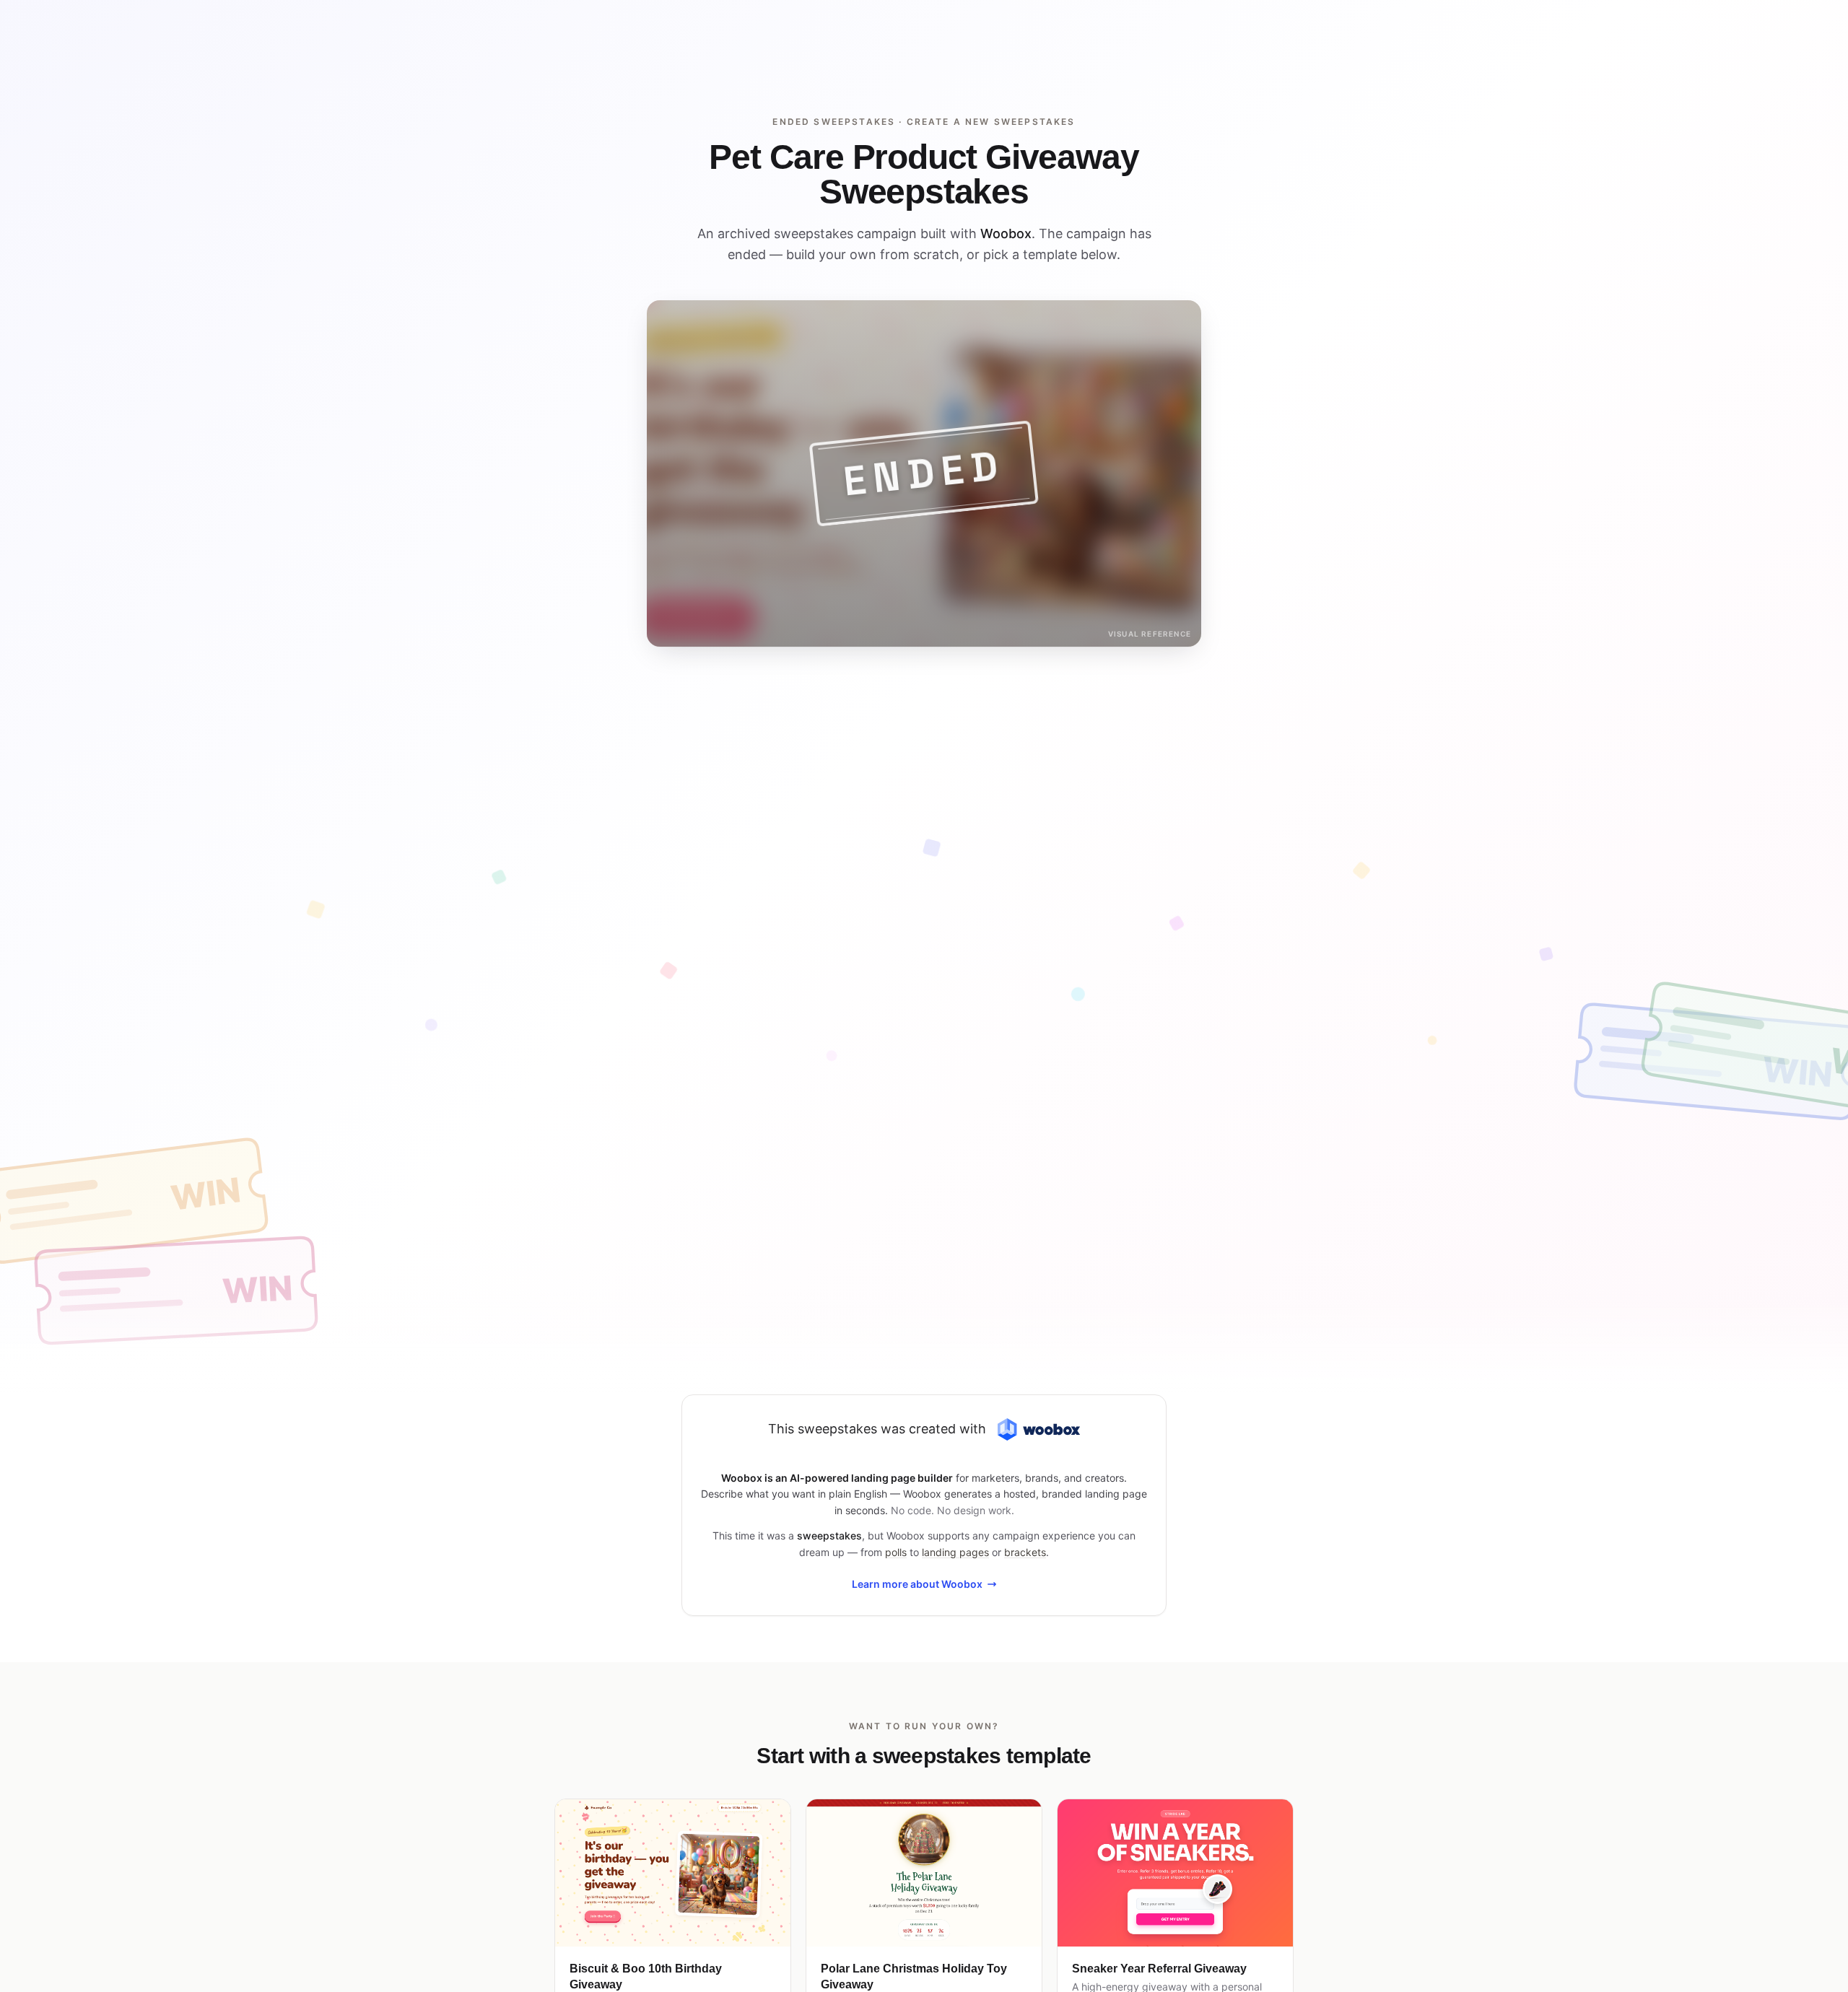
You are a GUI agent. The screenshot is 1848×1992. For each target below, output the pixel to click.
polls (896, 1552)
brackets (1025, 1552)
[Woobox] (1039, 1429)
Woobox (1006, 233)
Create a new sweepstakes (991, 122)
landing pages (955, 1552)
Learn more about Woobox (917, 1584)
